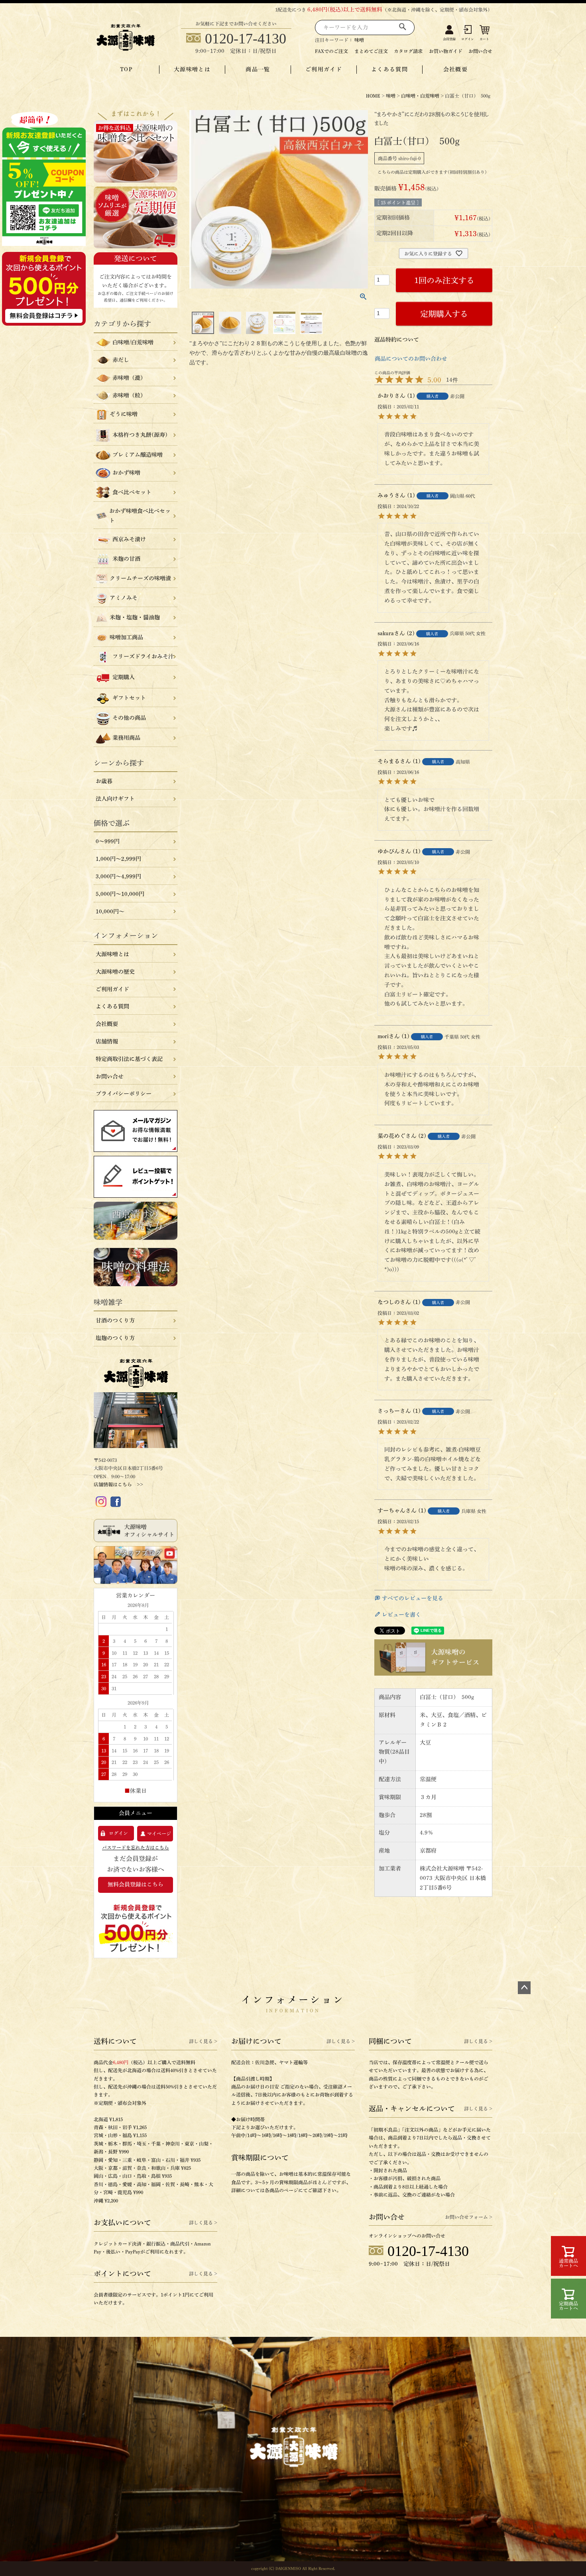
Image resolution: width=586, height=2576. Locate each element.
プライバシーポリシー (124, 1094)
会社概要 (456, 69)
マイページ (159, 1833)
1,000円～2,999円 (118, 859)
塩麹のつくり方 (115, 1338)
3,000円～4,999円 (118, 876)
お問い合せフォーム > (469, 2217)
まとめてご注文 (371, 51)
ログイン (468, 39)
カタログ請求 (408, 51)
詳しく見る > (203, 2041)
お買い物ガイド (446, 51)
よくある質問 (389, 69)
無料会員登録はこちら (136, 1884)
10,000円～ (110, 912)
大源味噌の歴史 (115, 972)
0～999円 (108, 841)
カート (484, 39)
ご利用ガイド (324, 69)
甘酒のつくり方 (115, 1320)
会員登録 (449, 39)
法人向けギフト (115, 799)
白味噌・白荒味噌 (420, 96)
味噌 (359, 40)
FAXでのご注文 (331, 51)
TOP (126, 69)
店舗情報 (107, 1041)
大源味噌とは (192, 69)
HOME (373, 96)
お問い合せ (480, 51)
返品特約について (397, 340)
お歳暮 (104, 781)
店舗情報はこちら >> (118, 1484)
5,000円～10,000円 (120, 894)
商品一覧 (258, 69)
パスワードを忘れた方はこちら (136, 1847)
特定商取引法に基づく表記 (129, 1059)
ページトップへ (524, 1988)
